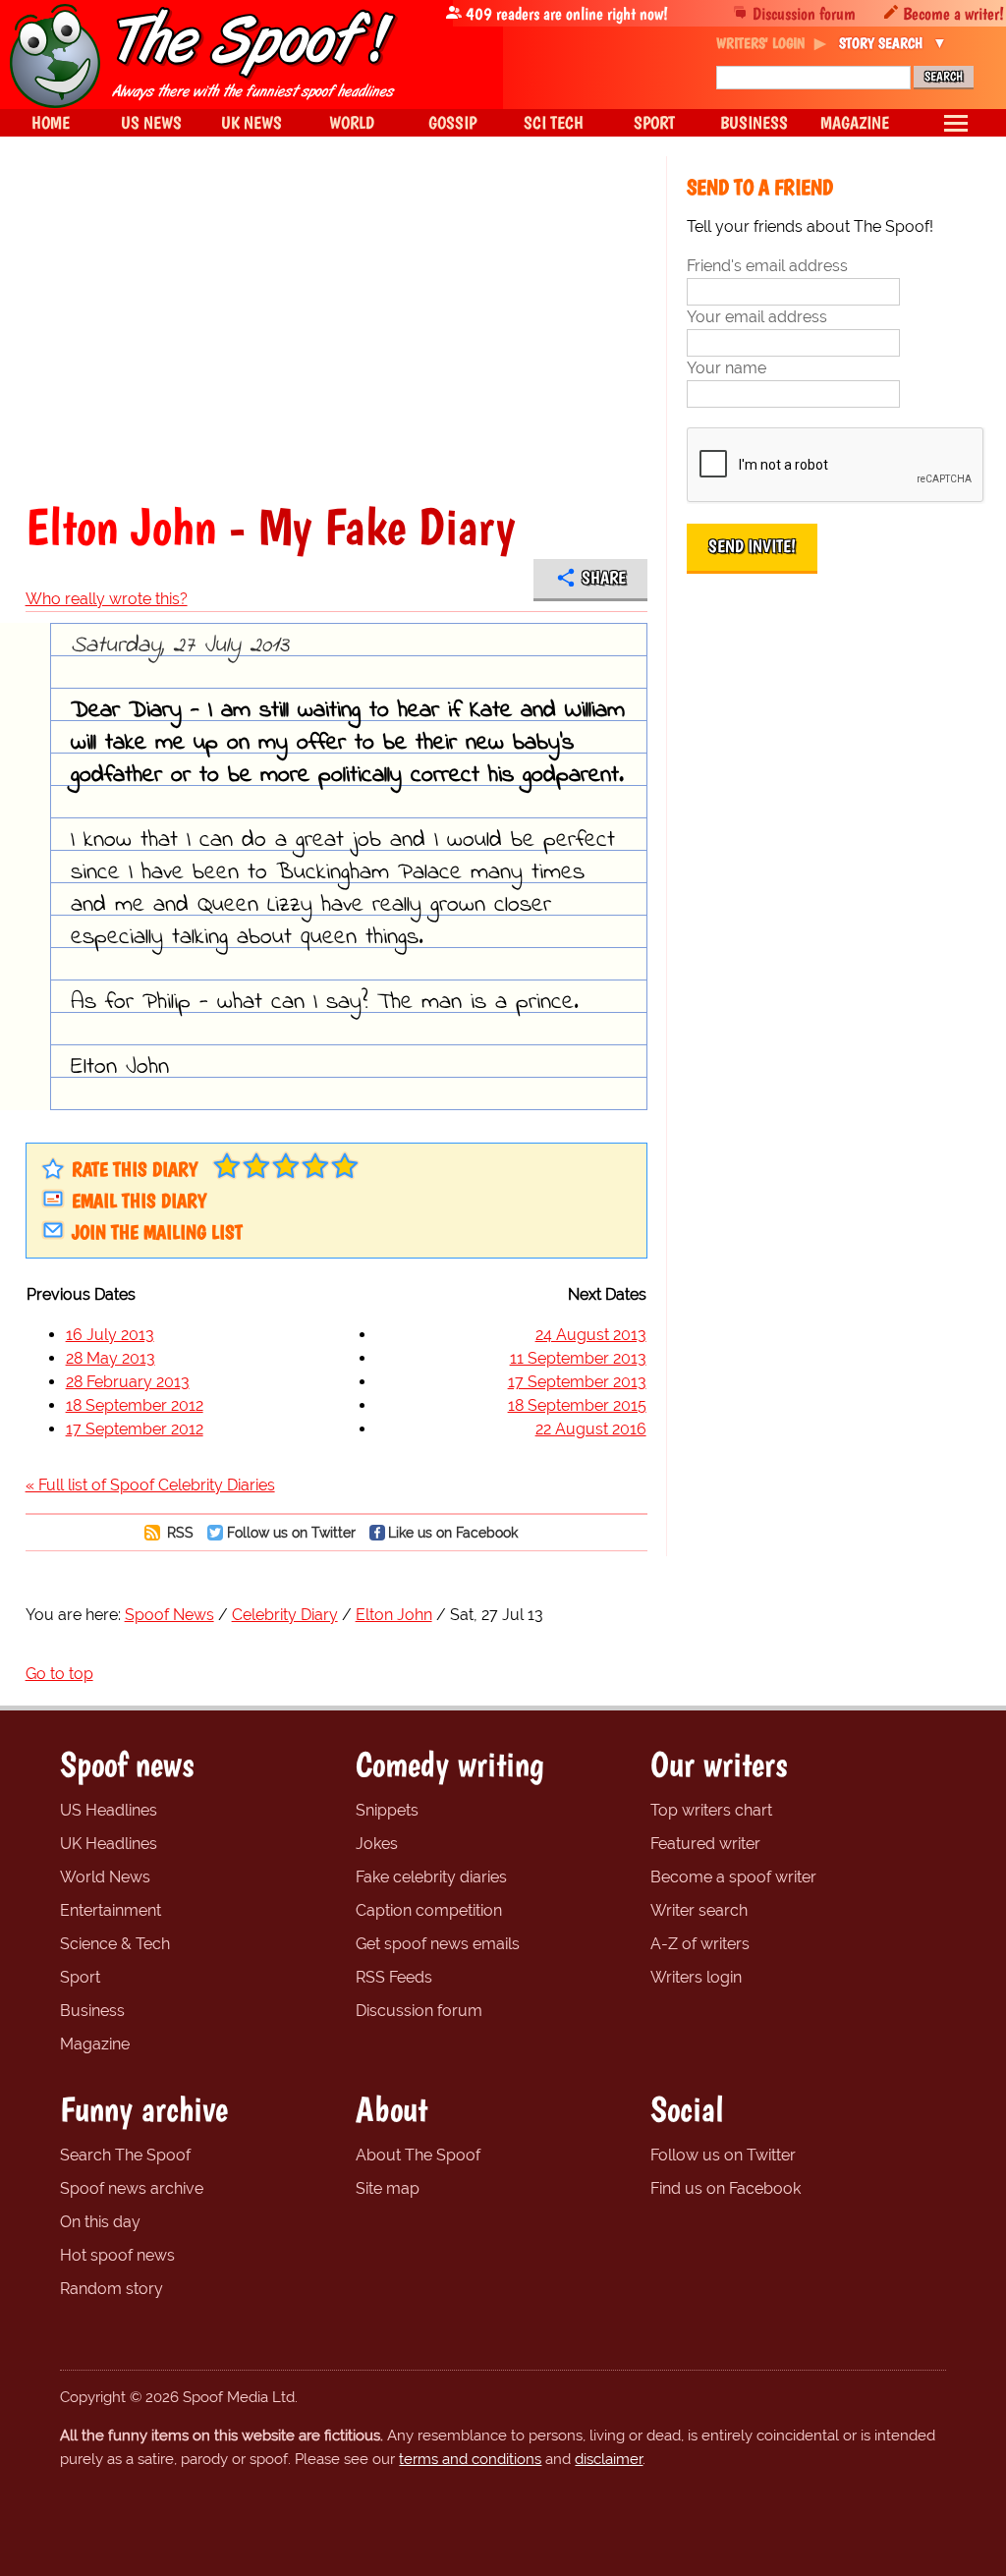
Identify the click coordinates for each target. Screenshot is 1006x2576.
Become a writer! (953, 13)
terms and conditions (470, 2459)
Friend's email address (767, 266)
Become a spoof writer (733, 1877)
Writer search (699, 1910)
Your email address (757, 317)
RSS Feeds (394, 1977)
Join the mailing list (157, 1232)
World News (105, 1877)
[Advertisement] (336, 328)
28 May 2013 (111, 1358)
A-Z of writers (700, 1944)
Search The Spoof (125, 2155)
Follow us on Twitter (291, 1532)
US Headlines (109, 1810)
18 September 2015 (577, 1405)
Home (51, 122)
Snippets (387, 1810)
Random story (112, 2289)
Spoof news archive (132, 2188)
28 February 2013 (128, 1382)
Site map (388, 2188)
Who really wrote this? (107, 599)
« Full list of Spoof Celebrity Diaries (150, 1485)
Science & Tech (115, 1944)
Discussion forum (804, 13)
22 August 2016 (591, 1429)
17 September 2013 (577, 1382)
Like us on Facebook (453, 1532)
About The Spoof (418, 2155)
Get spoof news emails (438, 1944)
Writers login (696, 1977)
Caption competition (429, 1910)
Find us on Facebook (726, 2188)
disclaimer (609, 2459)
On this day (100, 2222)
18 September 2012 (135, 1405)
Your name (727, 368)
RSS (178, 1532)
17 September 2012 (135, 1429)
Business (92, 2011)
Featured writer (705, 1844)
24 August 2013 (591, 1335)
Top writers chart (711, 1810)
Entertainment (111, 1910)
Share (604, 578)
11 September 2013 (578, 1358)
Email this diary (139, 1201)
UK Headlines (109, 1844)
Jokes (377, 1844)
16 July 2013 (110, 1335)
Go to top (59, 1674)
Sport (80, 1977)
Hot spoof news (117, 2255)
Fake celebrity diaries (431, 1877)
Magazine (95, 2044)
